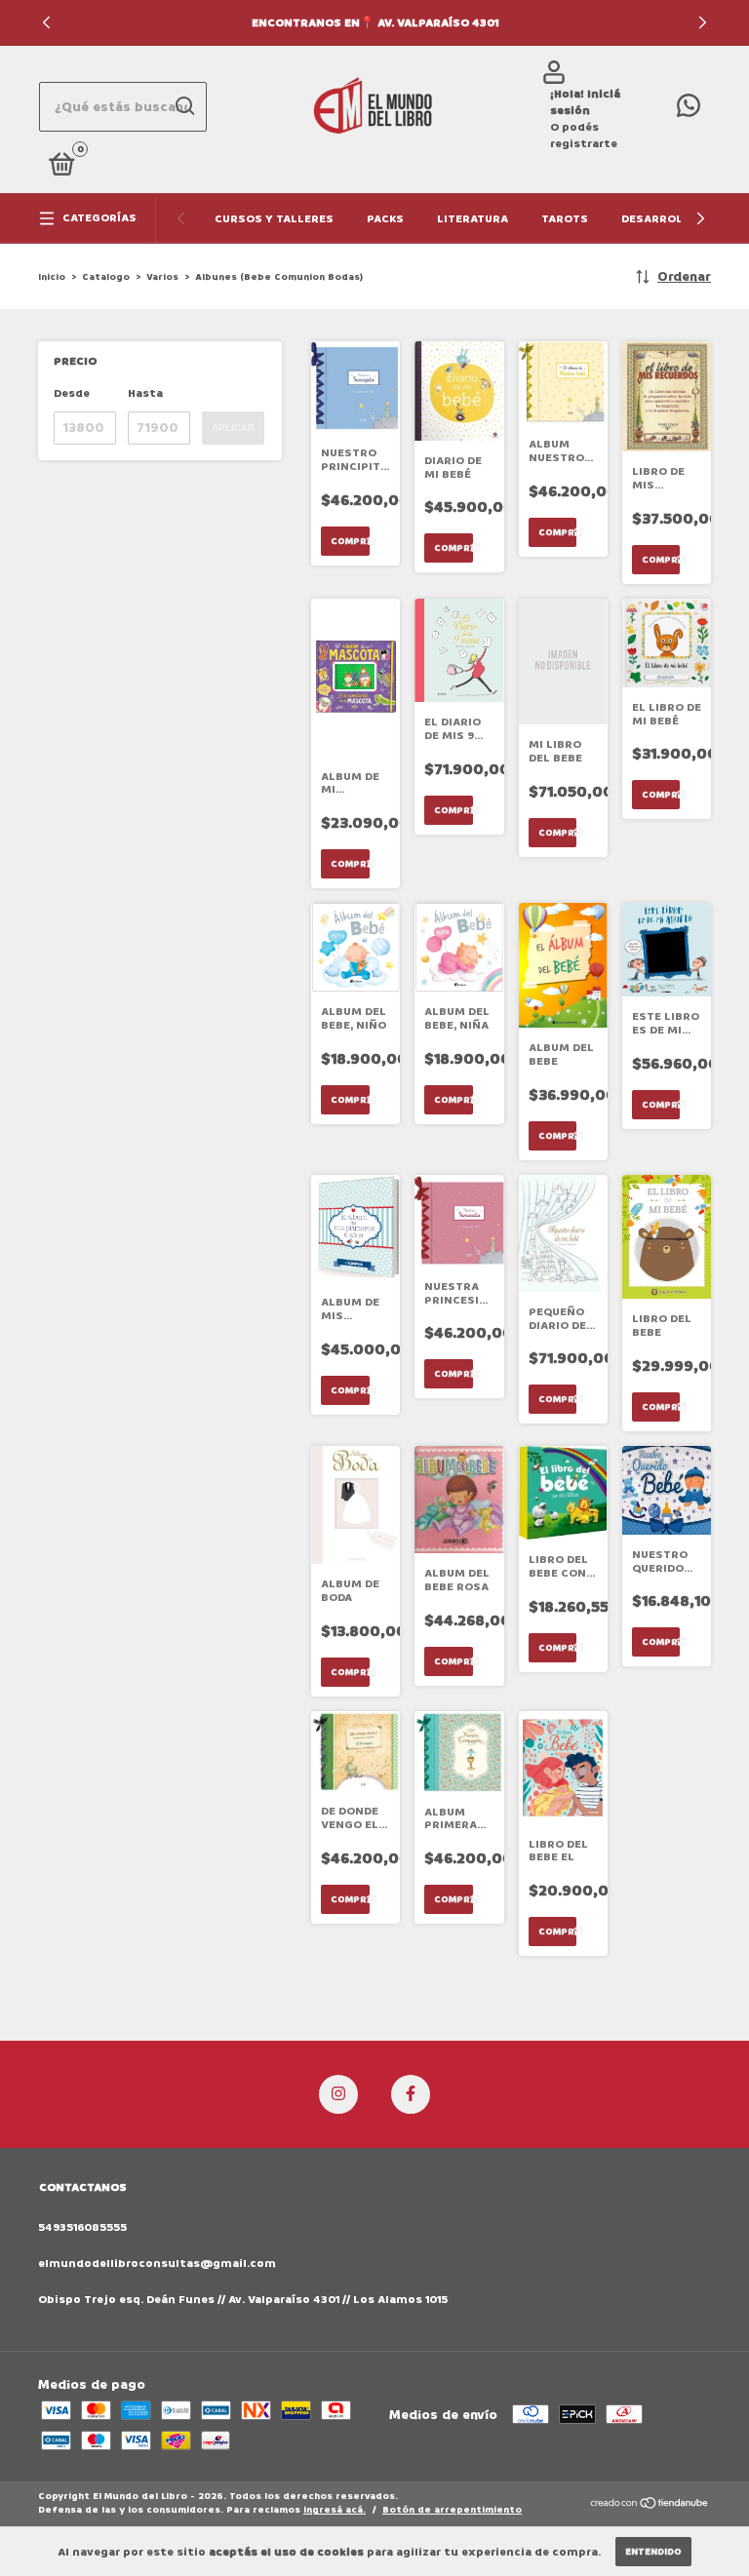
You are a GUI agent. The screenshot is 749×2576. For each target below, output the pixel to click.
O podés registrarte (584, 136)
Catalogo (106, 277)
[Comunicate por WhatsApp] (689, 111)
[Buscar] (184, 106)
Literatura (473, 219)
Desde (72, 393)
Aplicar (233, 428)
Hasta (145, 393)
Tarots (565, 219)
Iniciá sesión (585, 102)
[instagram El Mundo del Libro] (338, 2094)
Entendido (653, 2552)
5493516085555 (82, 2227)
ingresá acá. (335, 2510)
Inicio (52, 277)
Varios (162, 277)
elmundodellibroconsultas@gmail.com (157, 2264)
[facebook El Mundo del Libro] (411, 2094)
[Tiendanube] (650, 2505)
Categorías (99, 218)
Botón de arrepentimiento (452, 2510)
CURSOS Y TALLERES (274, 219)
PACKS (385, 219)
